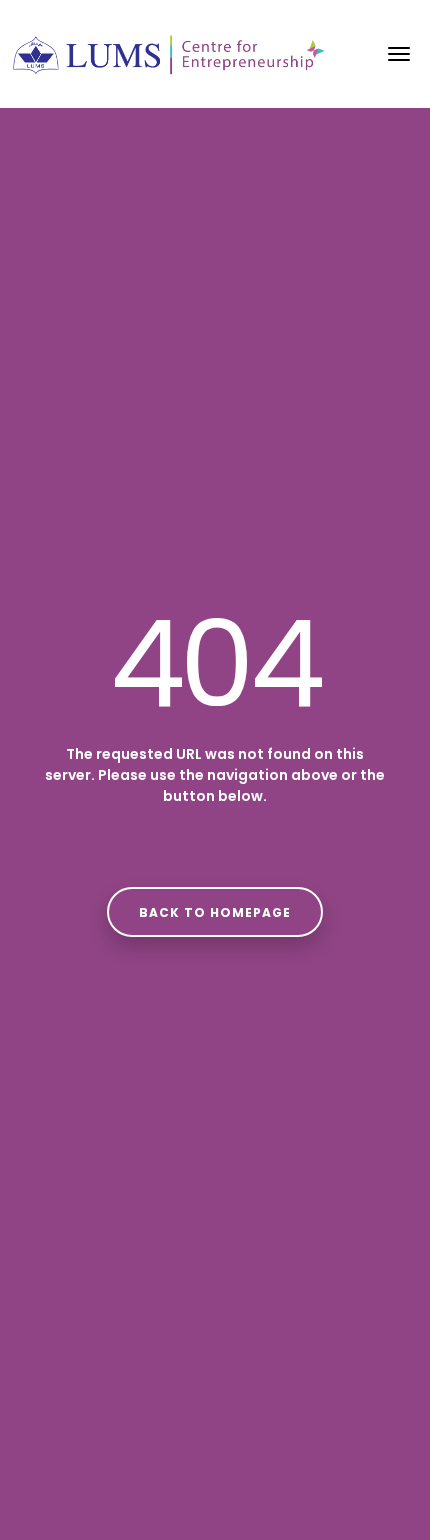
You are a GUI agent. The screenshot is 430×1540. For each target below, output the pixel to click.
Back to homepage (215, 912)
